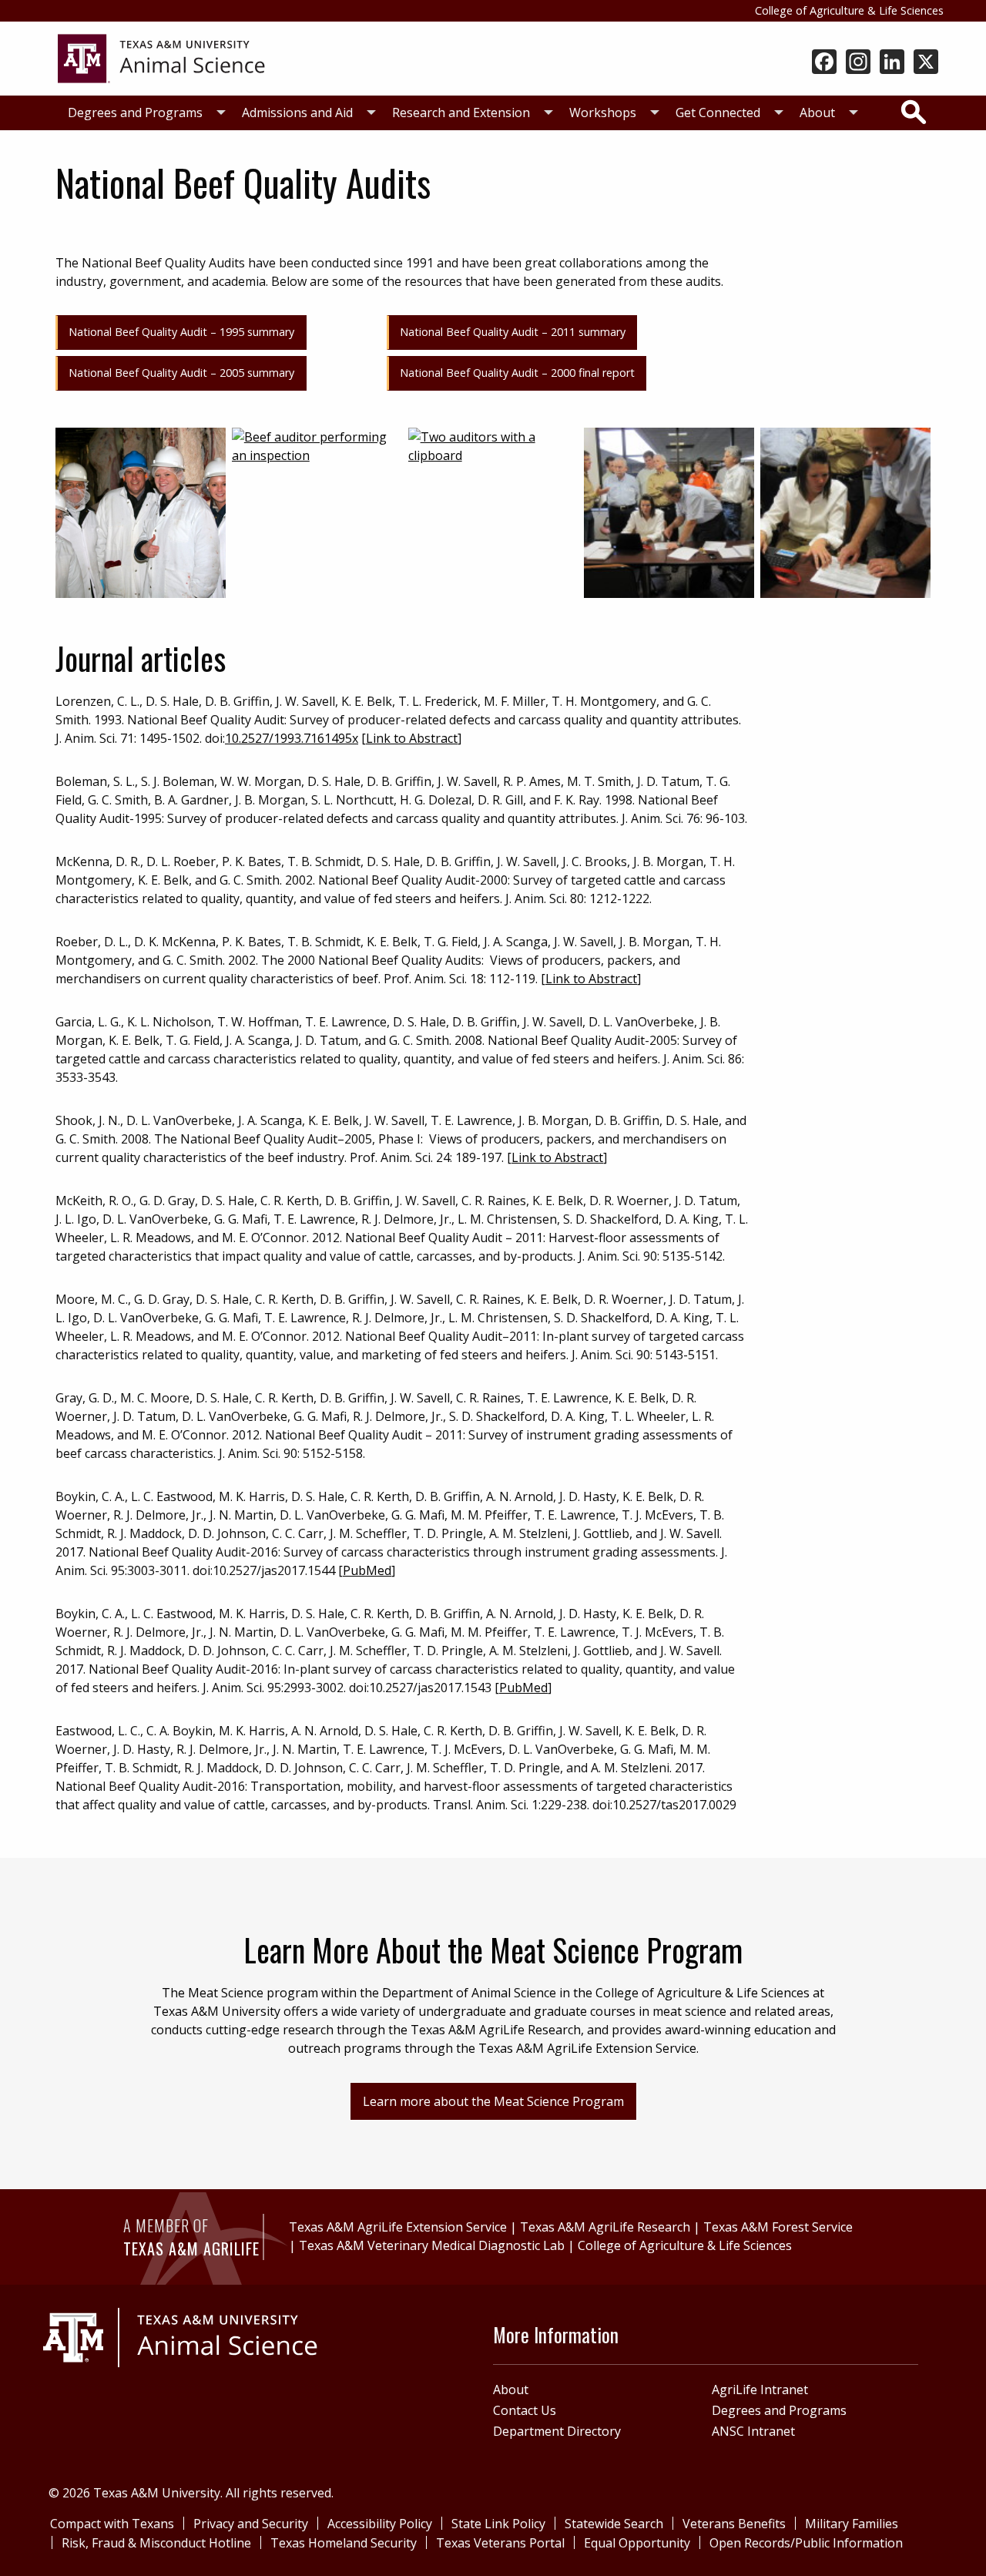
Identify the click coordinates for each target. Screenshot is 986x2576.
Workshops (603, 113)
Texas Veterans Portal (500, 2543)
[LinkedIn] (892, 63)
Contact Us (525, 2410)
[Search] (914, 112)
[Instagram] (858, 63)
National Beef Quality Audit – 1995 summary (181, 332)
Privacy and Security (251, 2524)
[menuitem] (143, 113)
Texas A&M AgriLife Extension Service (398, 2227)
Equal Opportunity (637, 2543)
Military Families (852, 2524)
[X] (926, 63)
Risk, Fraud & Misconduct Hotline (156, 2543)
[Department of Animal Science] (161, 57)
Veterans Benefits (734, 2524)
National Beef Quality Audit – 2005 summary (181, 373)
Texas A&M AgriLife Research (605, 2227)
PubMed (367, 1570)
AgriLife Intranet (760, 2390)
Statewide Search (614, 2524)
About (817, 113)
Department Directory (557, 2431)
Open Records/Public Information (806, 2543)
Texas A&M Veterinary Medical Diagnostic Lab (432, 2245)
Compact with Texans (112, 2524)
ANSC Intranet (753, 2431)
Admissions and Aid (297, 113)
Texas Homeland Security (344, 2543)
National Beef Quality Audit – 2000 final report (517, 373)
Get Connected (718, 113)
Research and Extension (461, 113)
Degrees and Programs (135, 113)
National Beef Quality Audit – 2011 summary (513, 332)
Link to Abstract (412, 738)
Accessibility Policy (380, 2524)
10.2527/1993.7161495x (292, 738)
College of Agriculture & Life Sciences (849, 10)
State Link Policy (498, 2524)
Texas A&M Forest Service (778, 2227)
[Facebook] (824, 63)
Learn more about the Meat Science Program (493, 2101)
